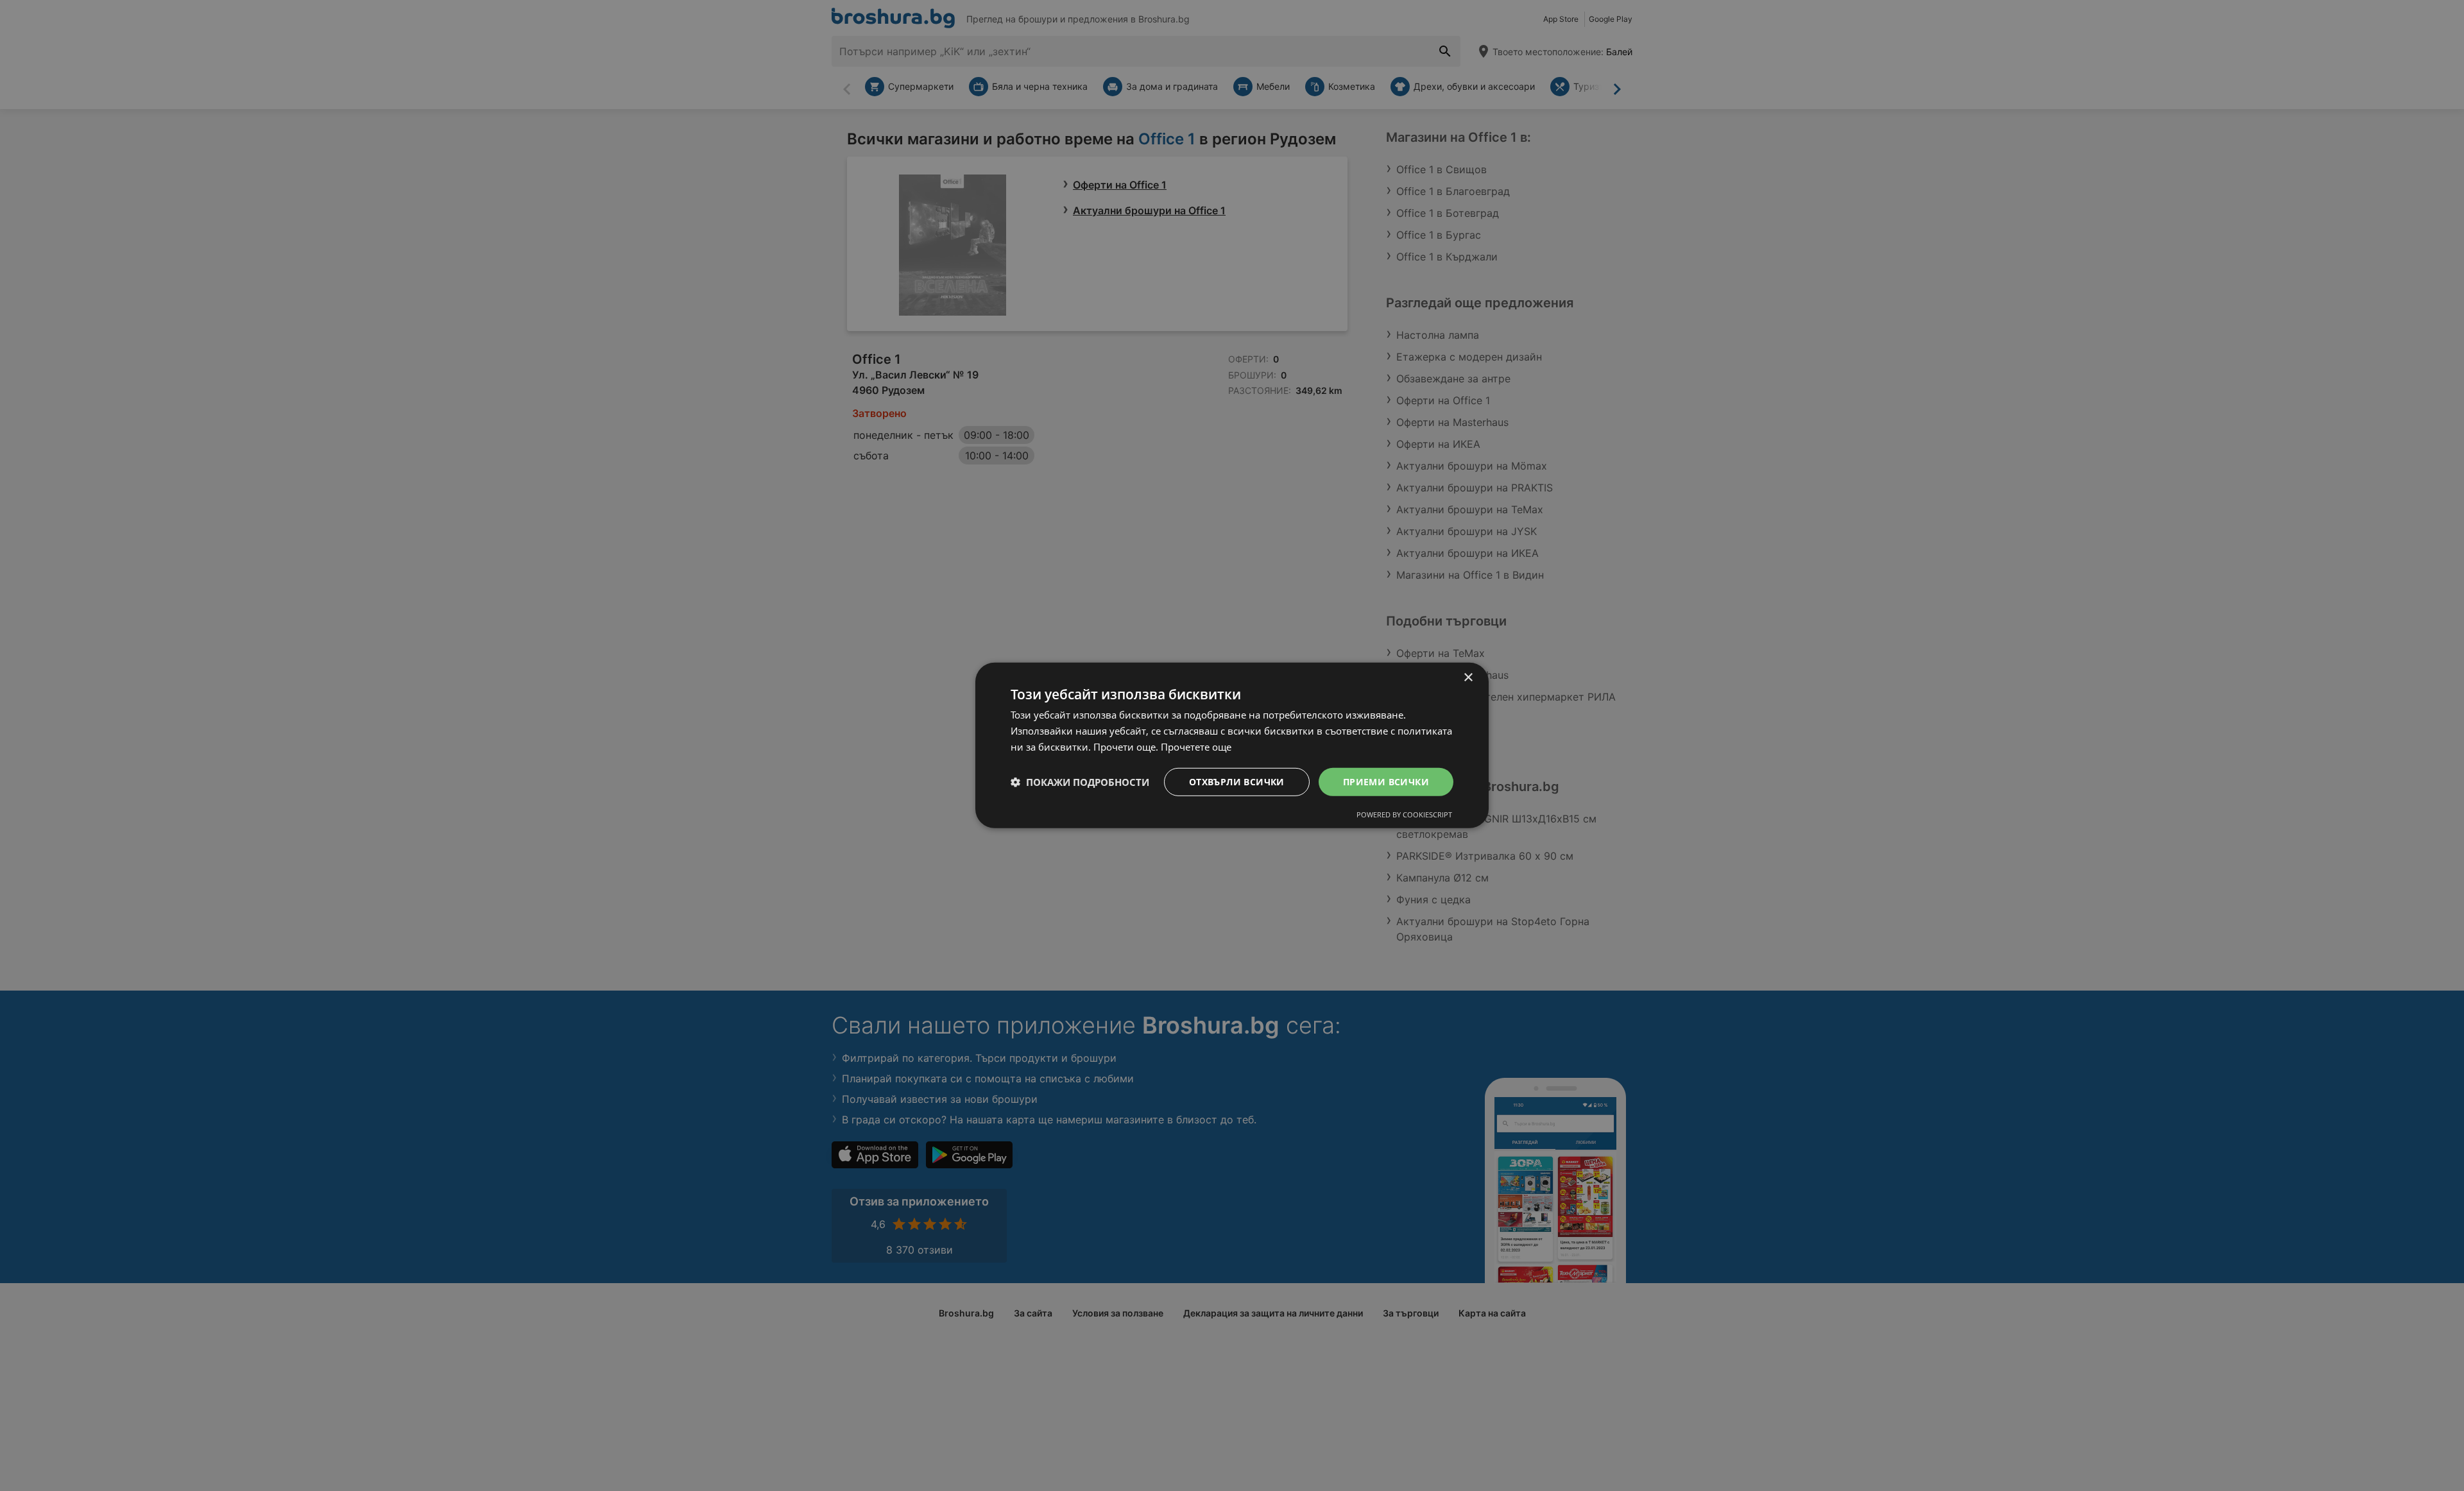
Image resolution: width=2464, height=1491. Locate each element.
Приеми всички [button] (1386, 781)
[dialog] (1232, 745)
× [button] (1468, 678)
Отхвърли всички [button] (1237, 781)
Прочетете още (1196, 747)
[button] (1080, 782)
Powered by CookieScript (1404, 814)
